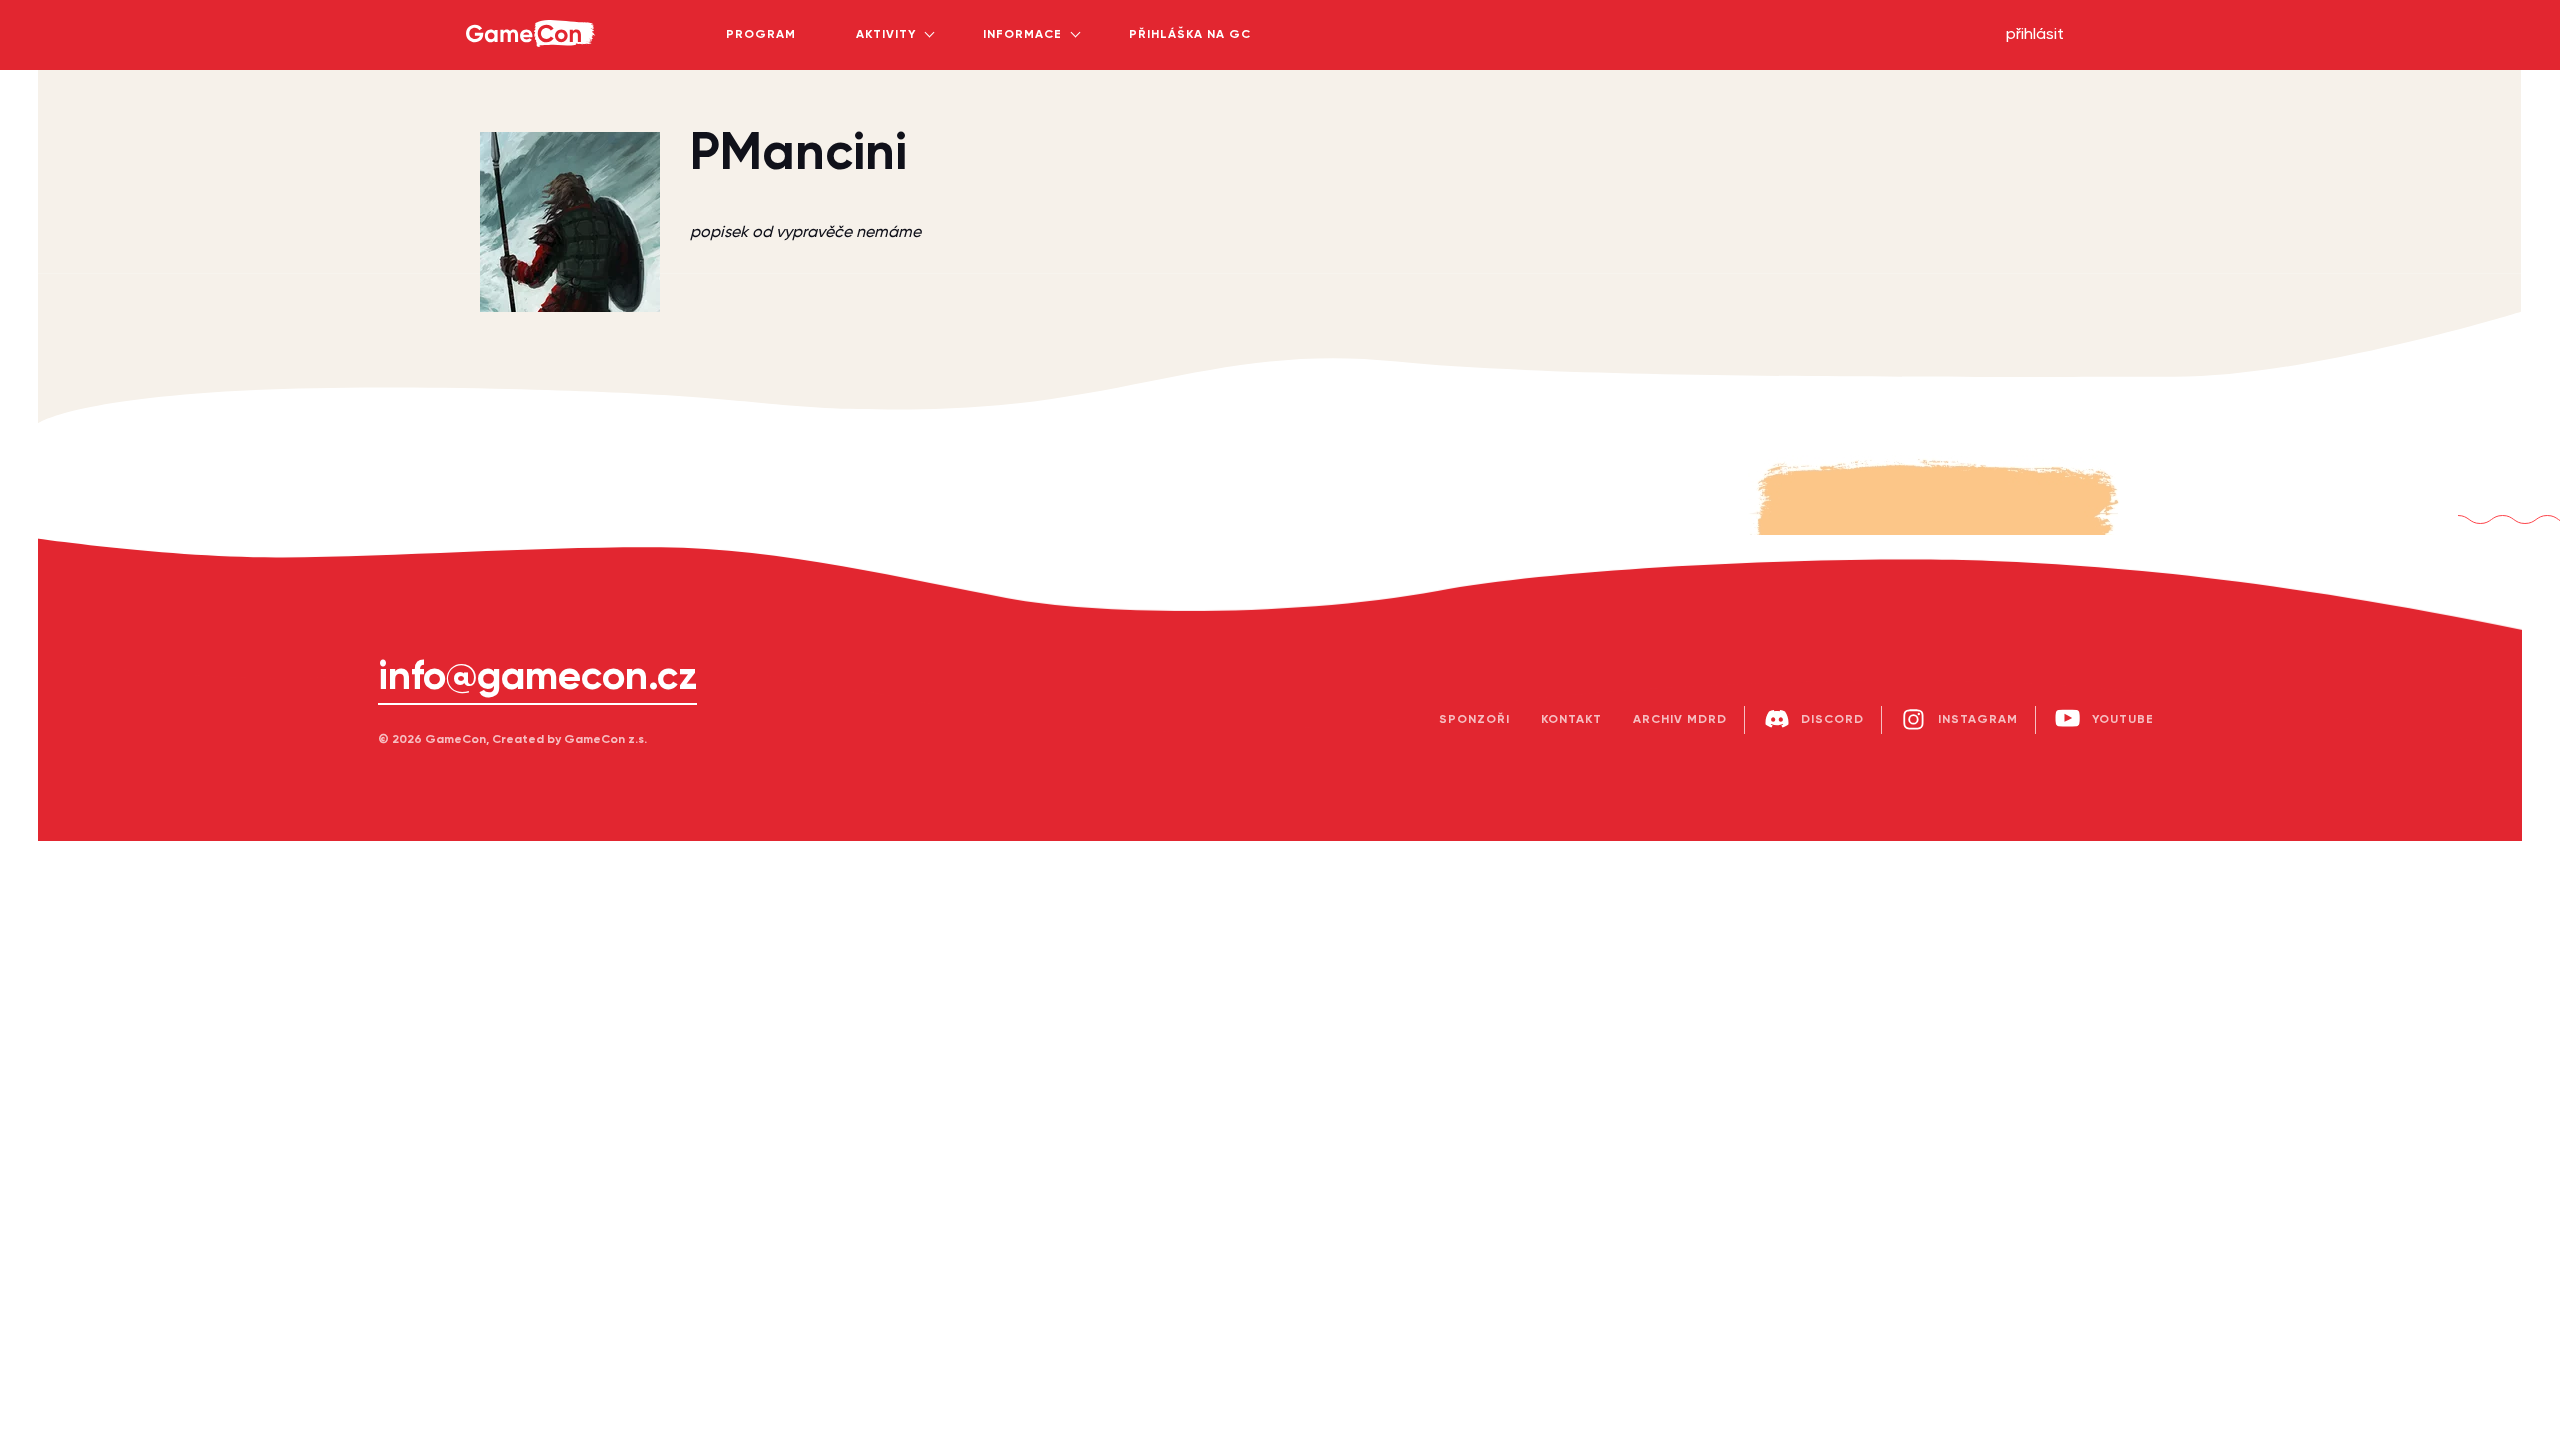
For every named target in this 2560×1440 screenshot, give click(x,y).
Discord (1832, 720)
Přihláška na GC (1190, 35)
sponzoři (1474, 720)
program (761, 35)
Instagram (1978, 720)
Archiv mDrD (1680, 720)
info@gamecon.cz (537, 678)
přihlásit (2035, 35)
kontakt (1571, 720)
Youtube (2123, 720)
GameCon (489, 6)
